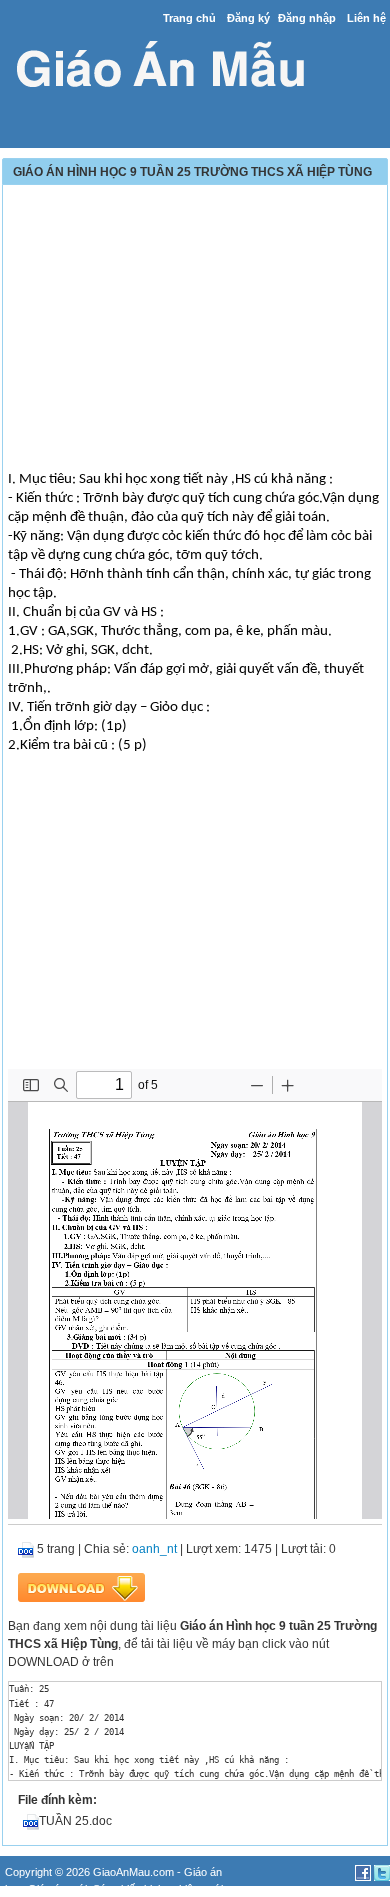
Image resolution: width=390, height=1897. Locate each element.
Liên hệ (366, 18)
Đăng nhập (307, 18)
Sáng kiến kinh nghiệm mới (158, 1889)
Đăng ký (248, 18)
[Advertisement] (195, 330)
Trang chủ (189, 18)
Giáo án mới (57, 1889)
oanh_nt (154, 1549)
